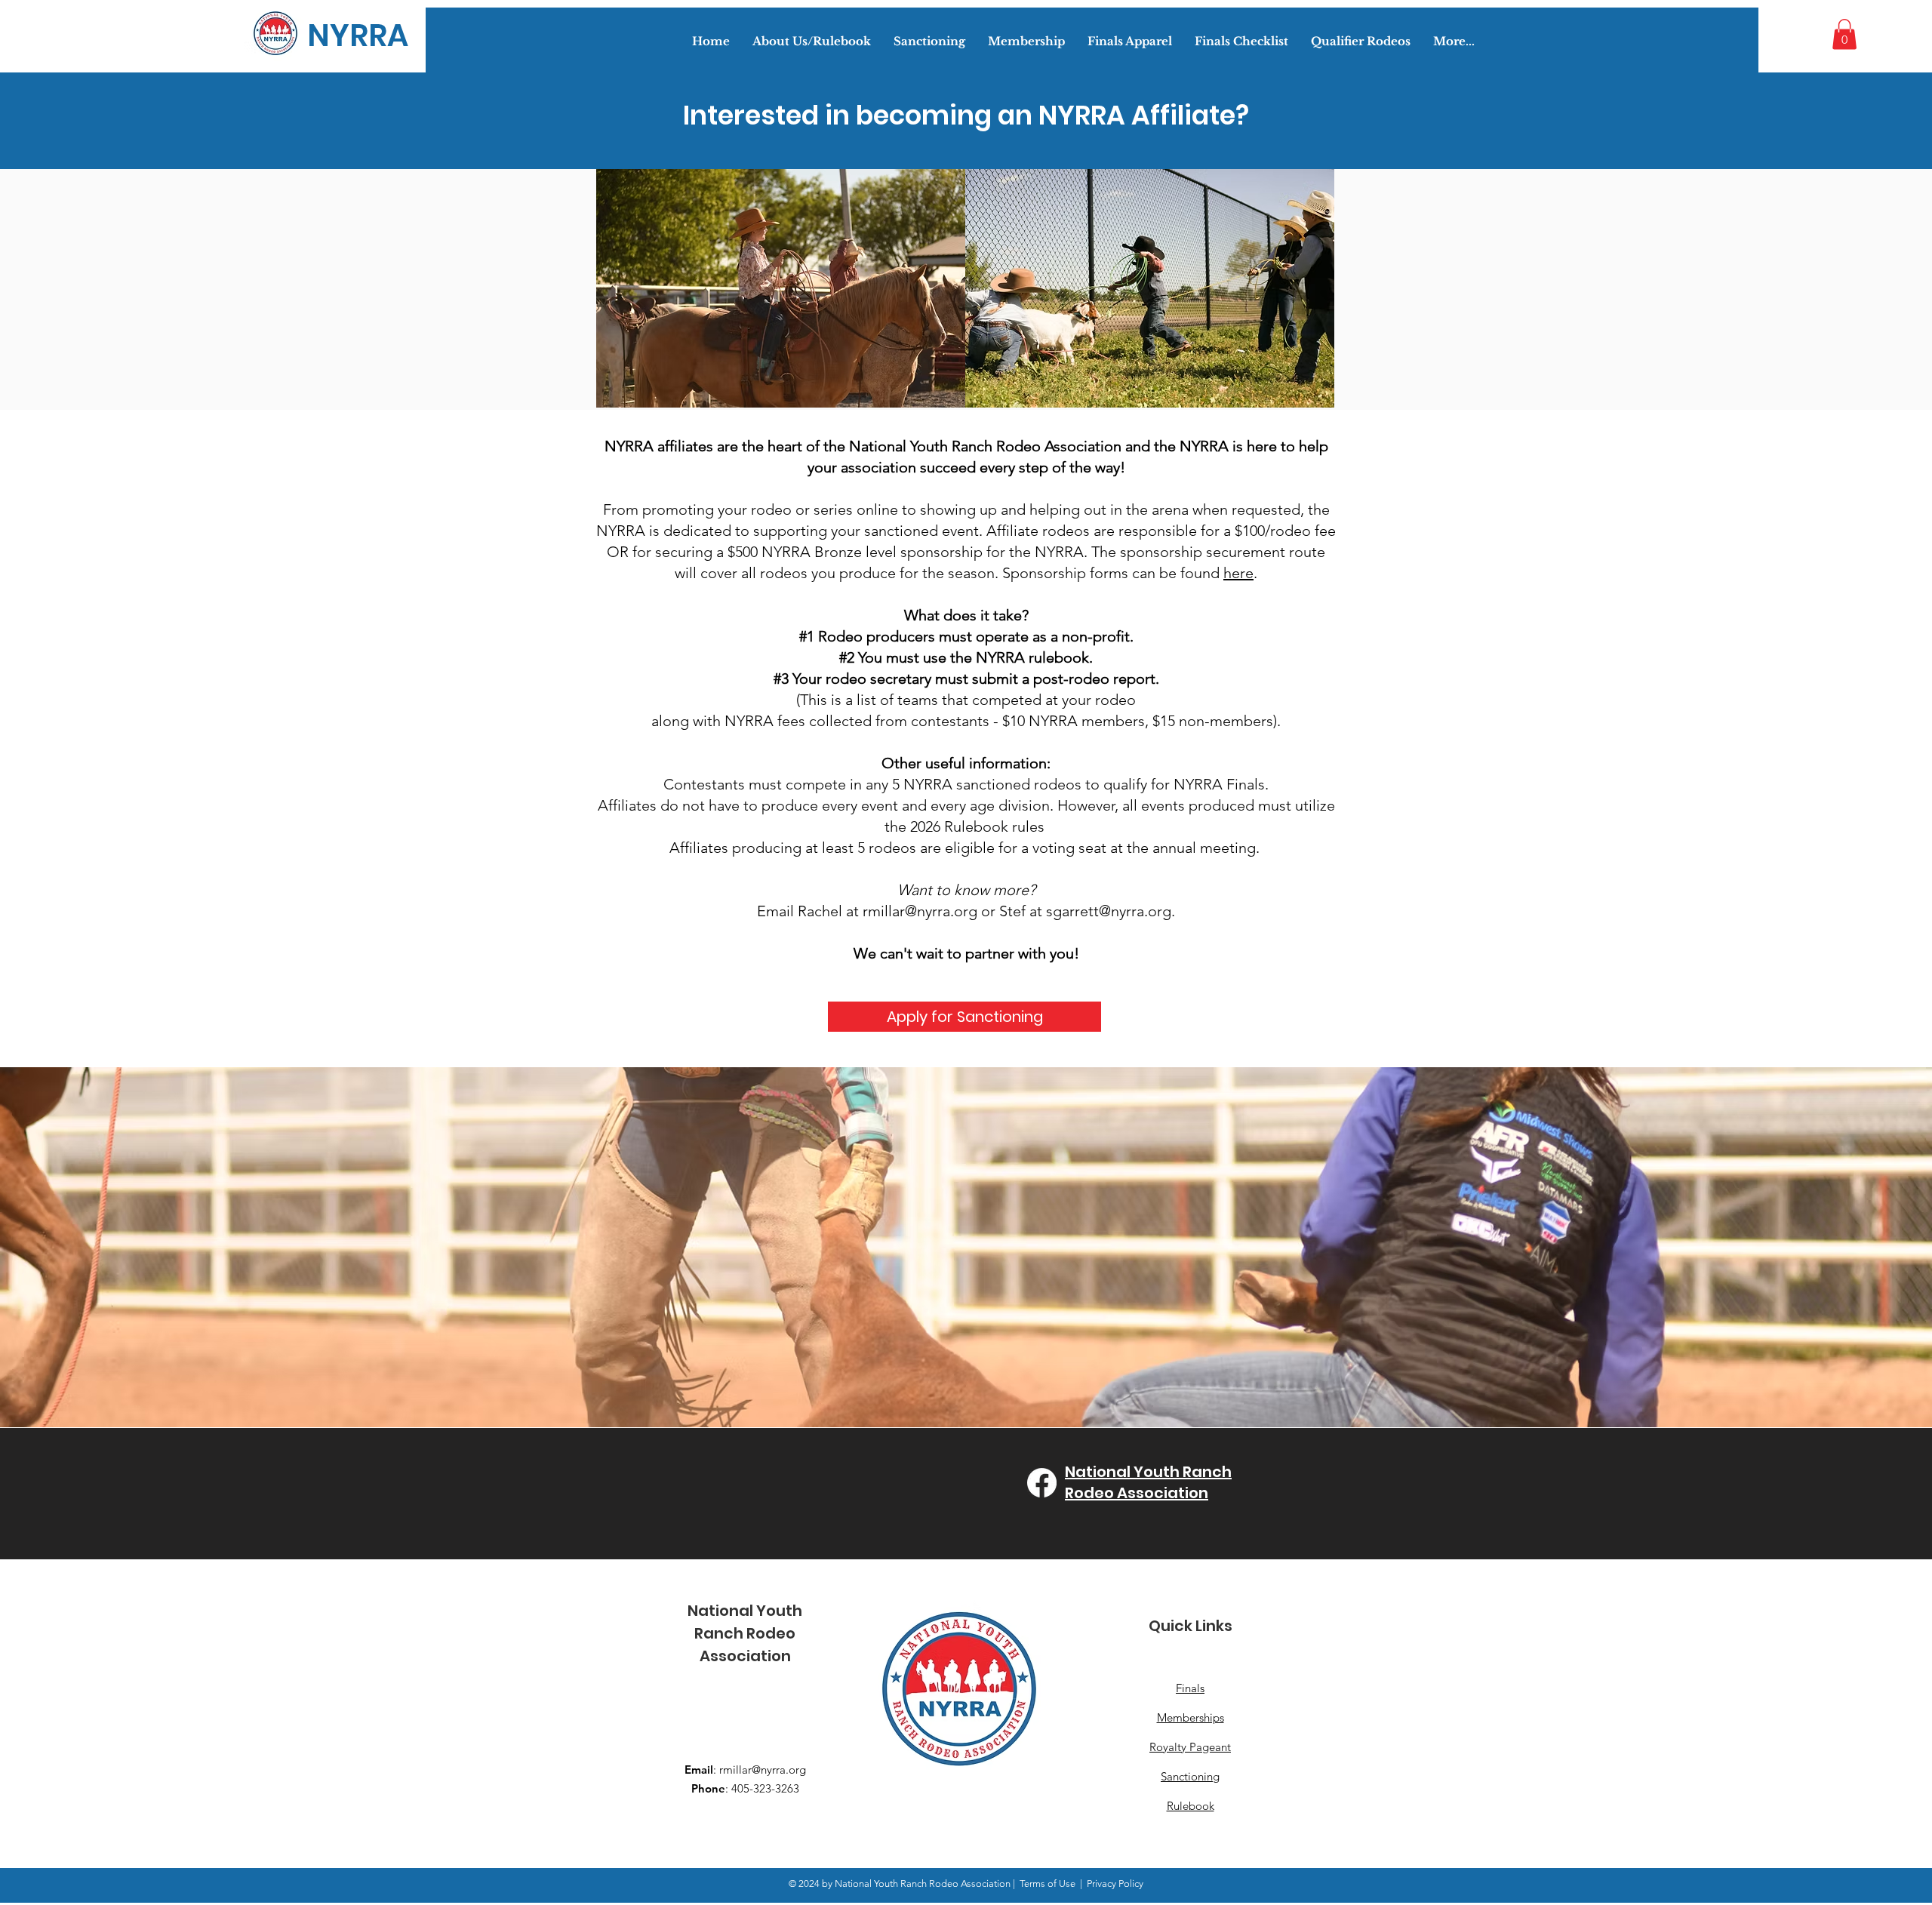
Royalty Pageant (1190, 1747)
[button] (1844, 34)
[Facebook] (1042, 1483)
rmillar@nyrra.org (920, 911)
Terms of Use (1048, 1883)
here (1238, 573)
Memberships (1191, 1717)
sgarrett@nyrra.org (1109, 911)
